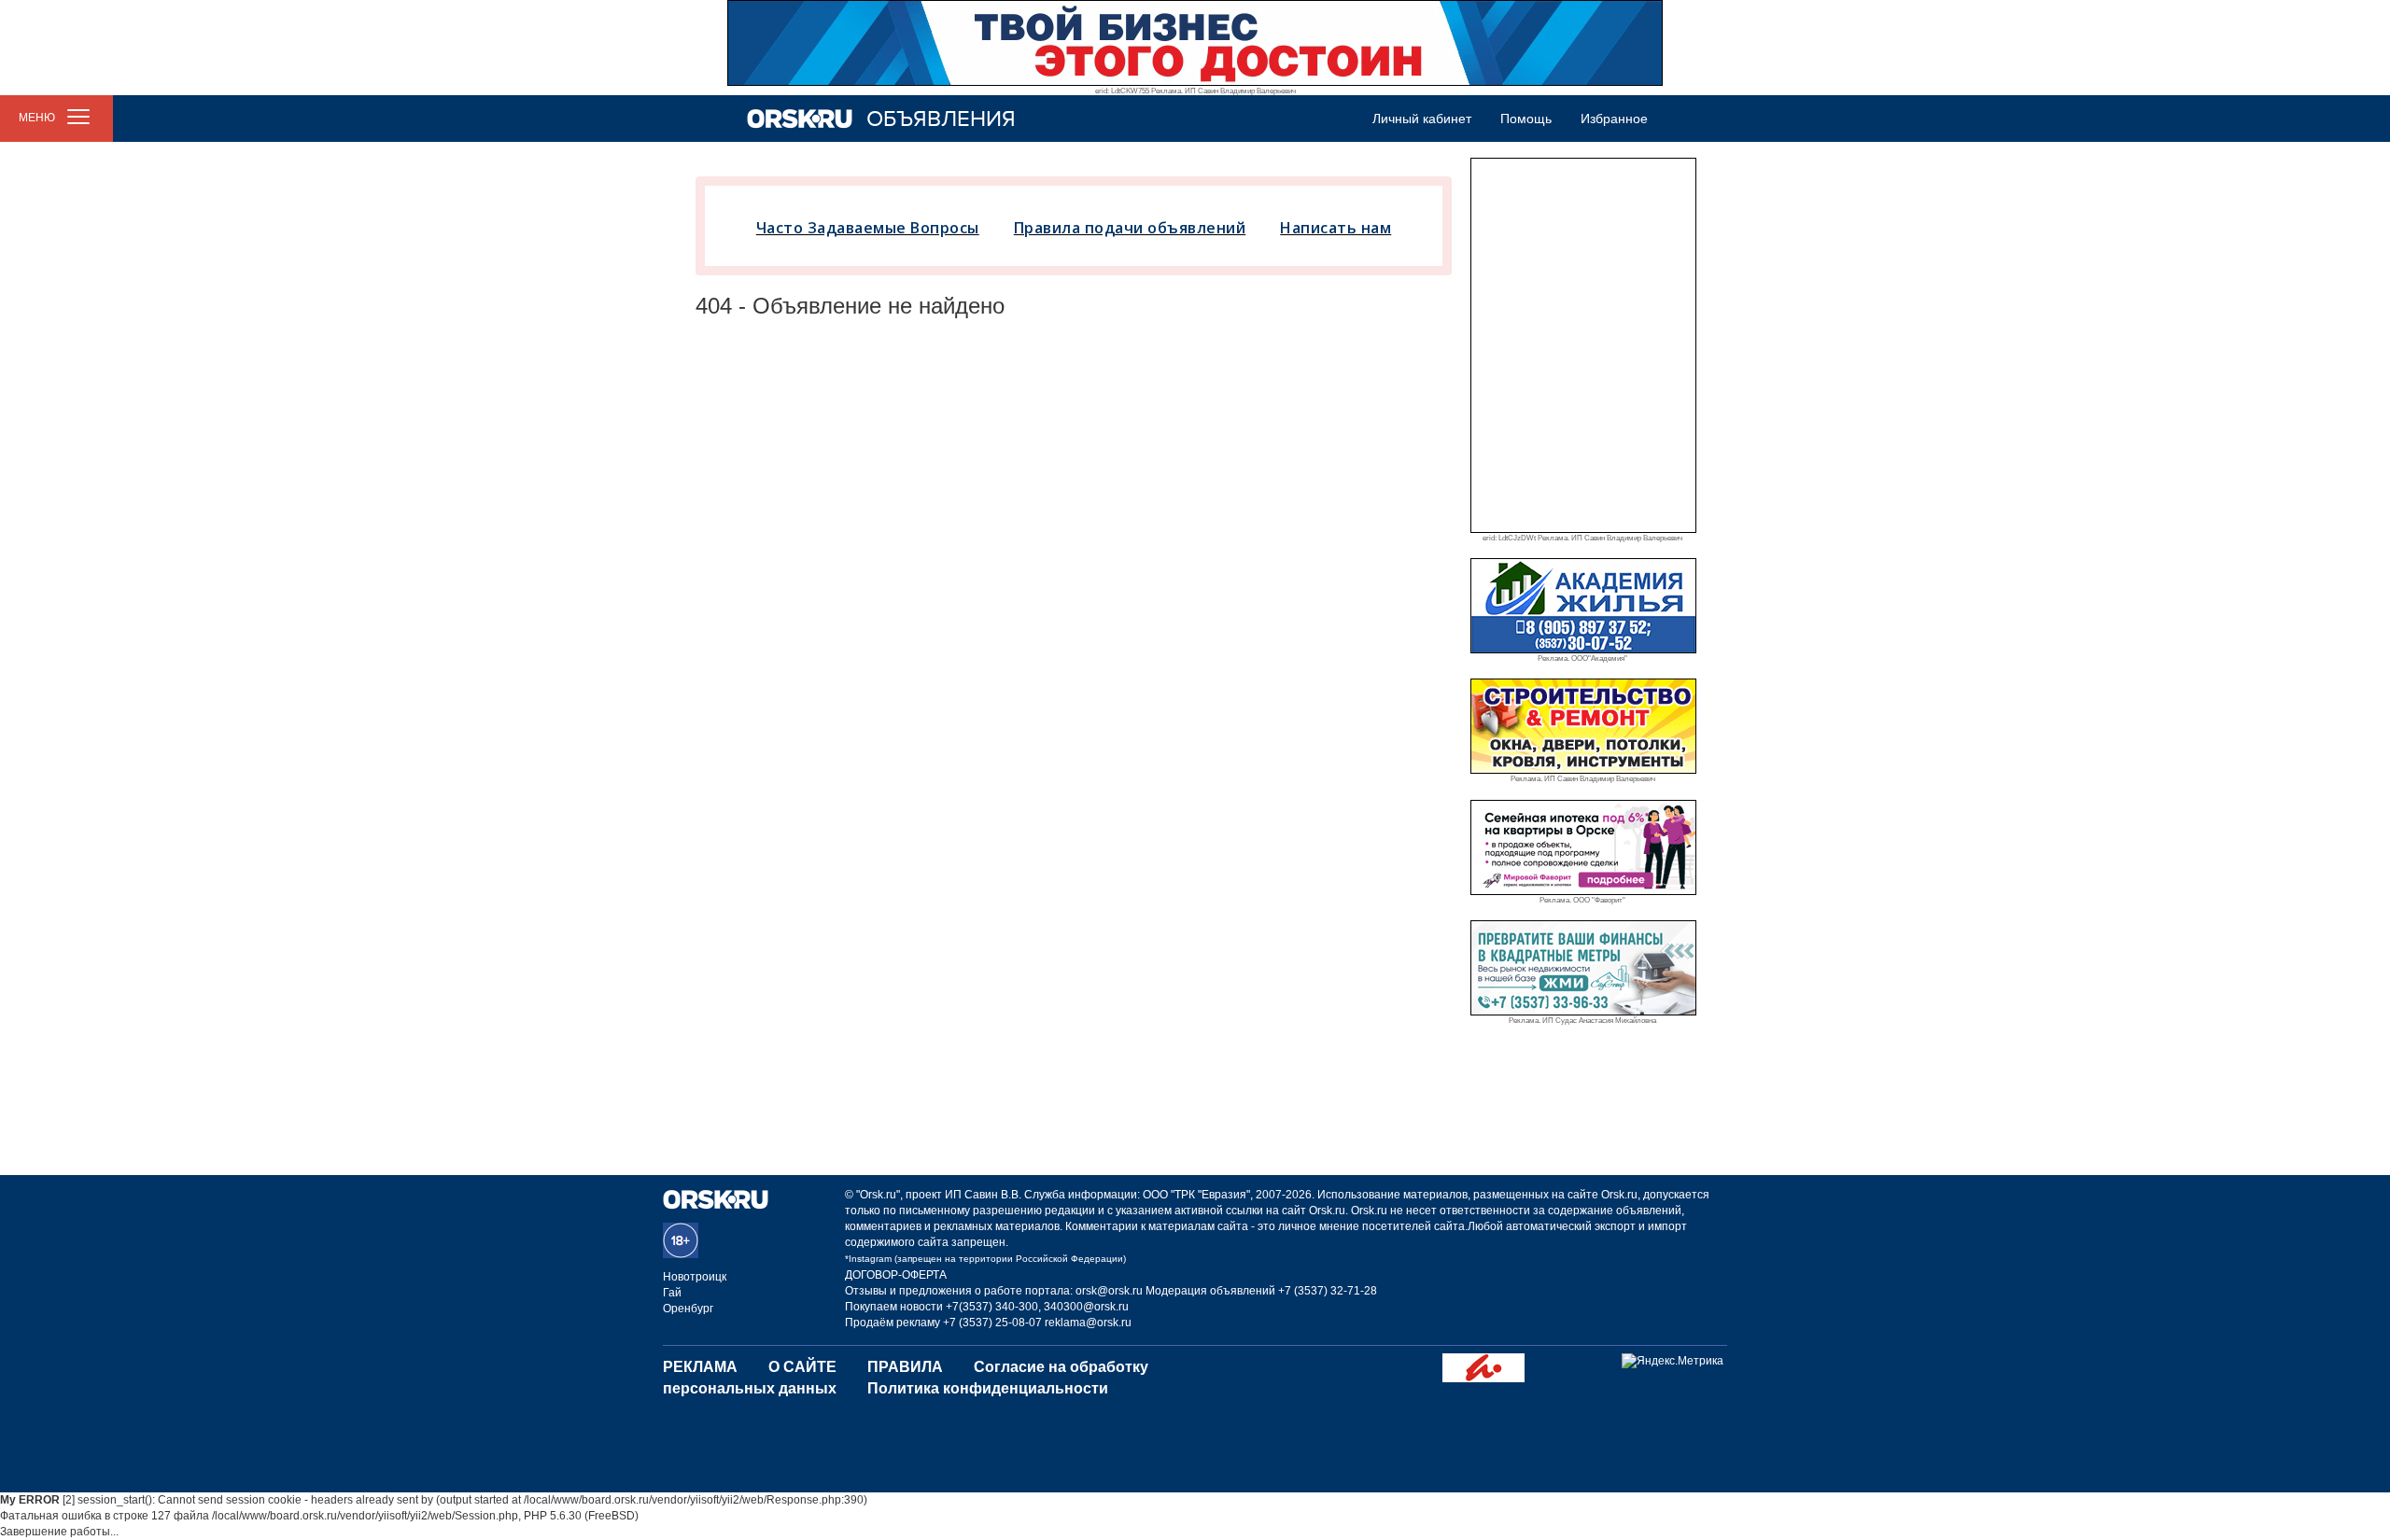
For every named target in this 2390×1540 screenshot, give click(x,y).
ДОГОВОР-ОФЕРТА (896, 1275)
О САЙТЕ (802, 1367)
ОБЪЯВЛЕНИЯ (941, 119)
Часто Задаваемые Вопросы (868, 228)
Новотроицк (695, 1277)
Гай (672, 1293)
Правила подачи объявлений (1130, 228)
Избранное (1614, 119)
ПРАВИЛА (905, 1367)
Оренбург (688, 1309)
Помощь (1526, 119)
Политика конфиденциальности (988, 1388)
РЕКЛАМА (700, 1367)
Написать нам (1336, 228)
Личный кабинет (1422, 119)
